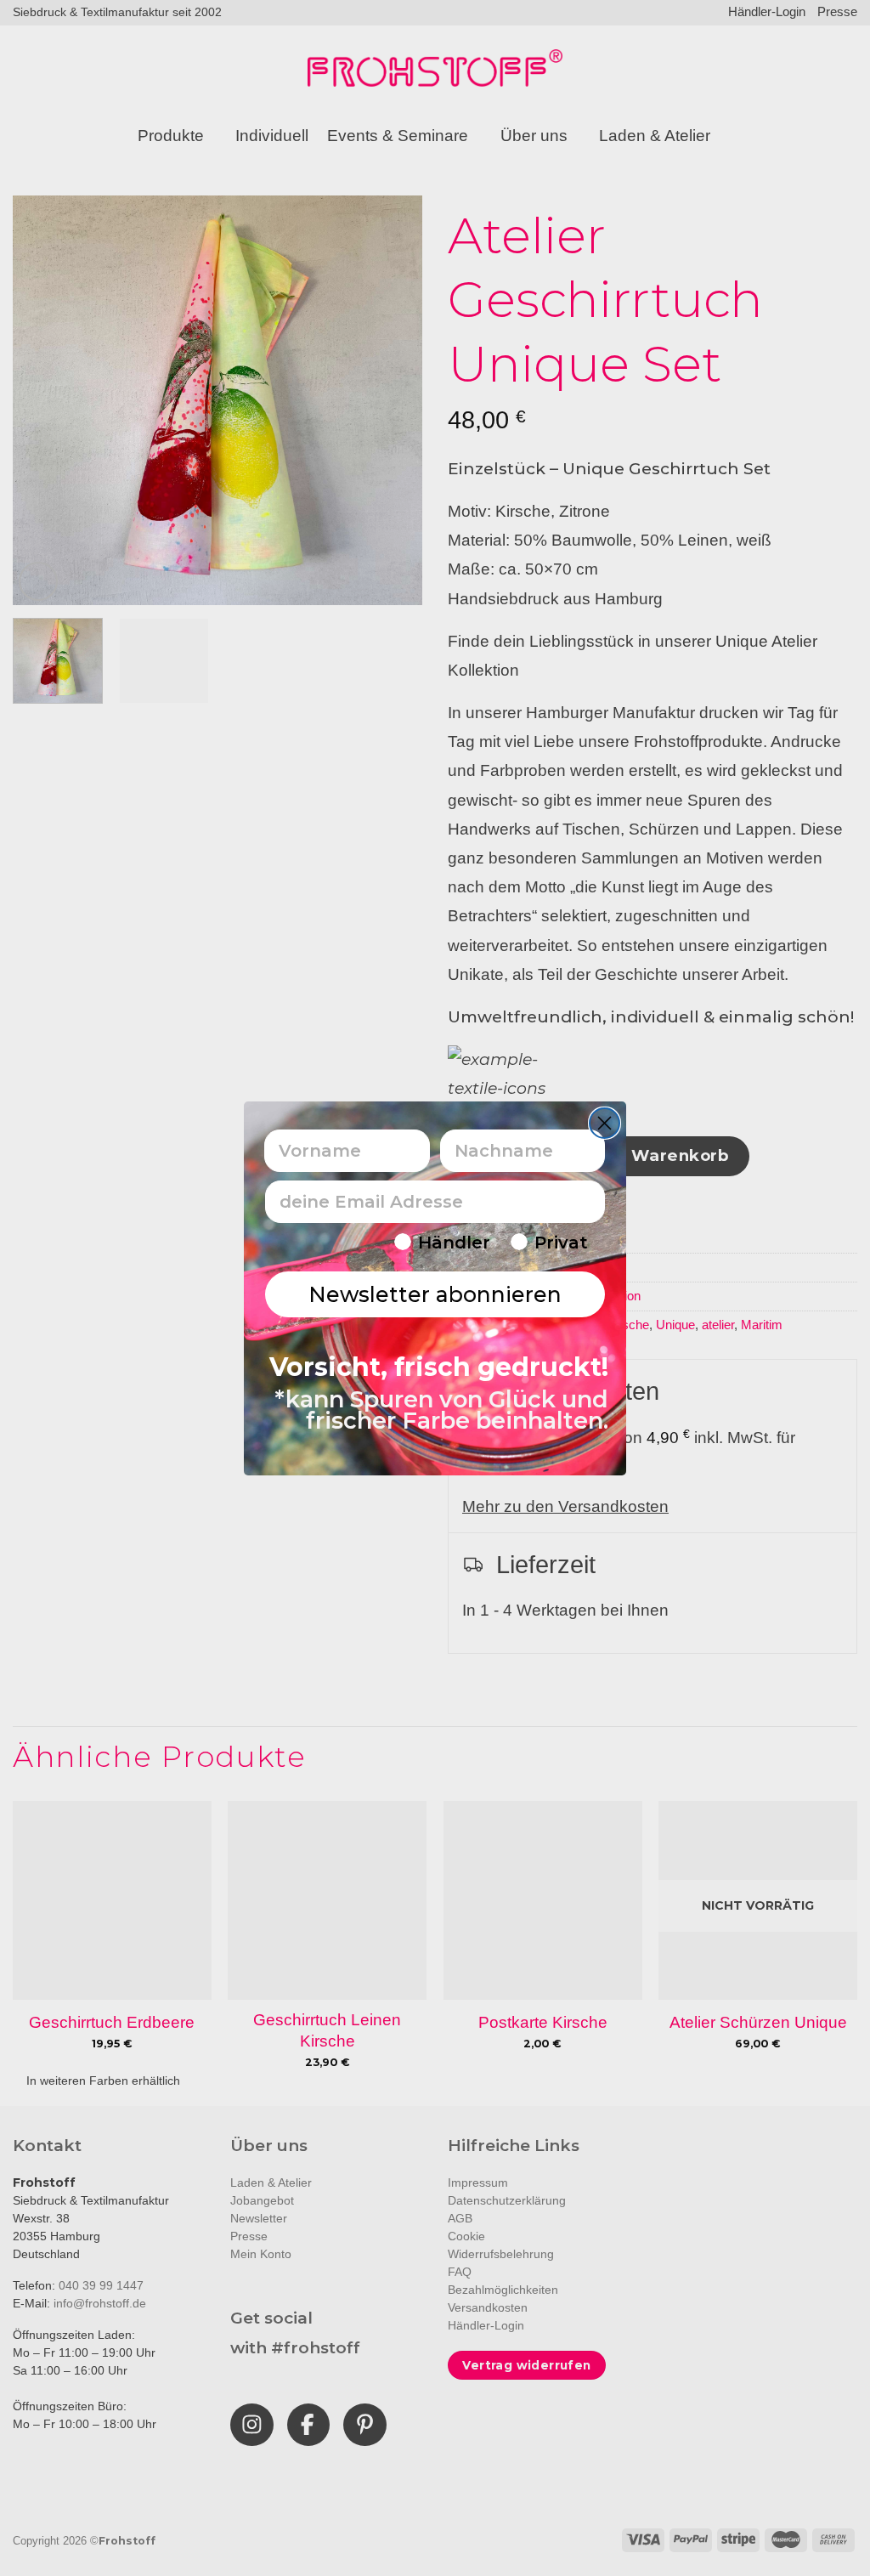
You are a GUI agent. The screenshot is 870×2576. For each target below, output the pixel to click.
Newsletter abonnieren (435, 1294)
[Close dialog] (604, 1123)
